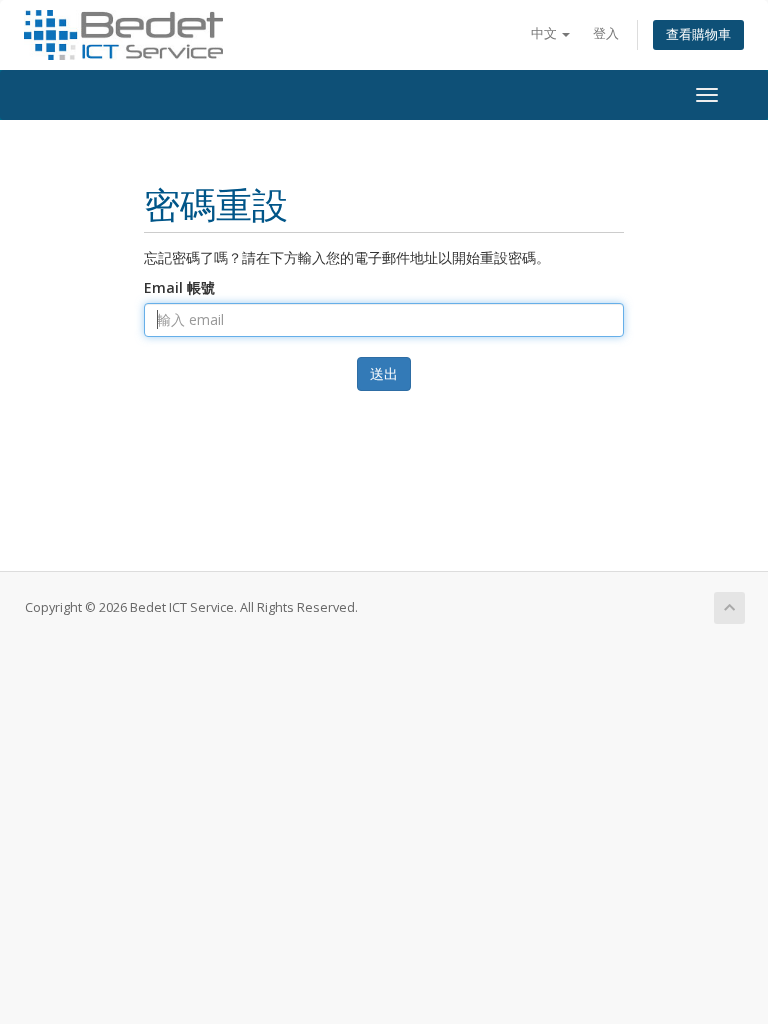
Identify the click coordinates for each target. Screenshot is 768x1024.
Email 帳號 (179, 287)
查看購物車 (698, 34)
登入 (606, 33)
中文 (545, 33)
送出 (384, 373)
